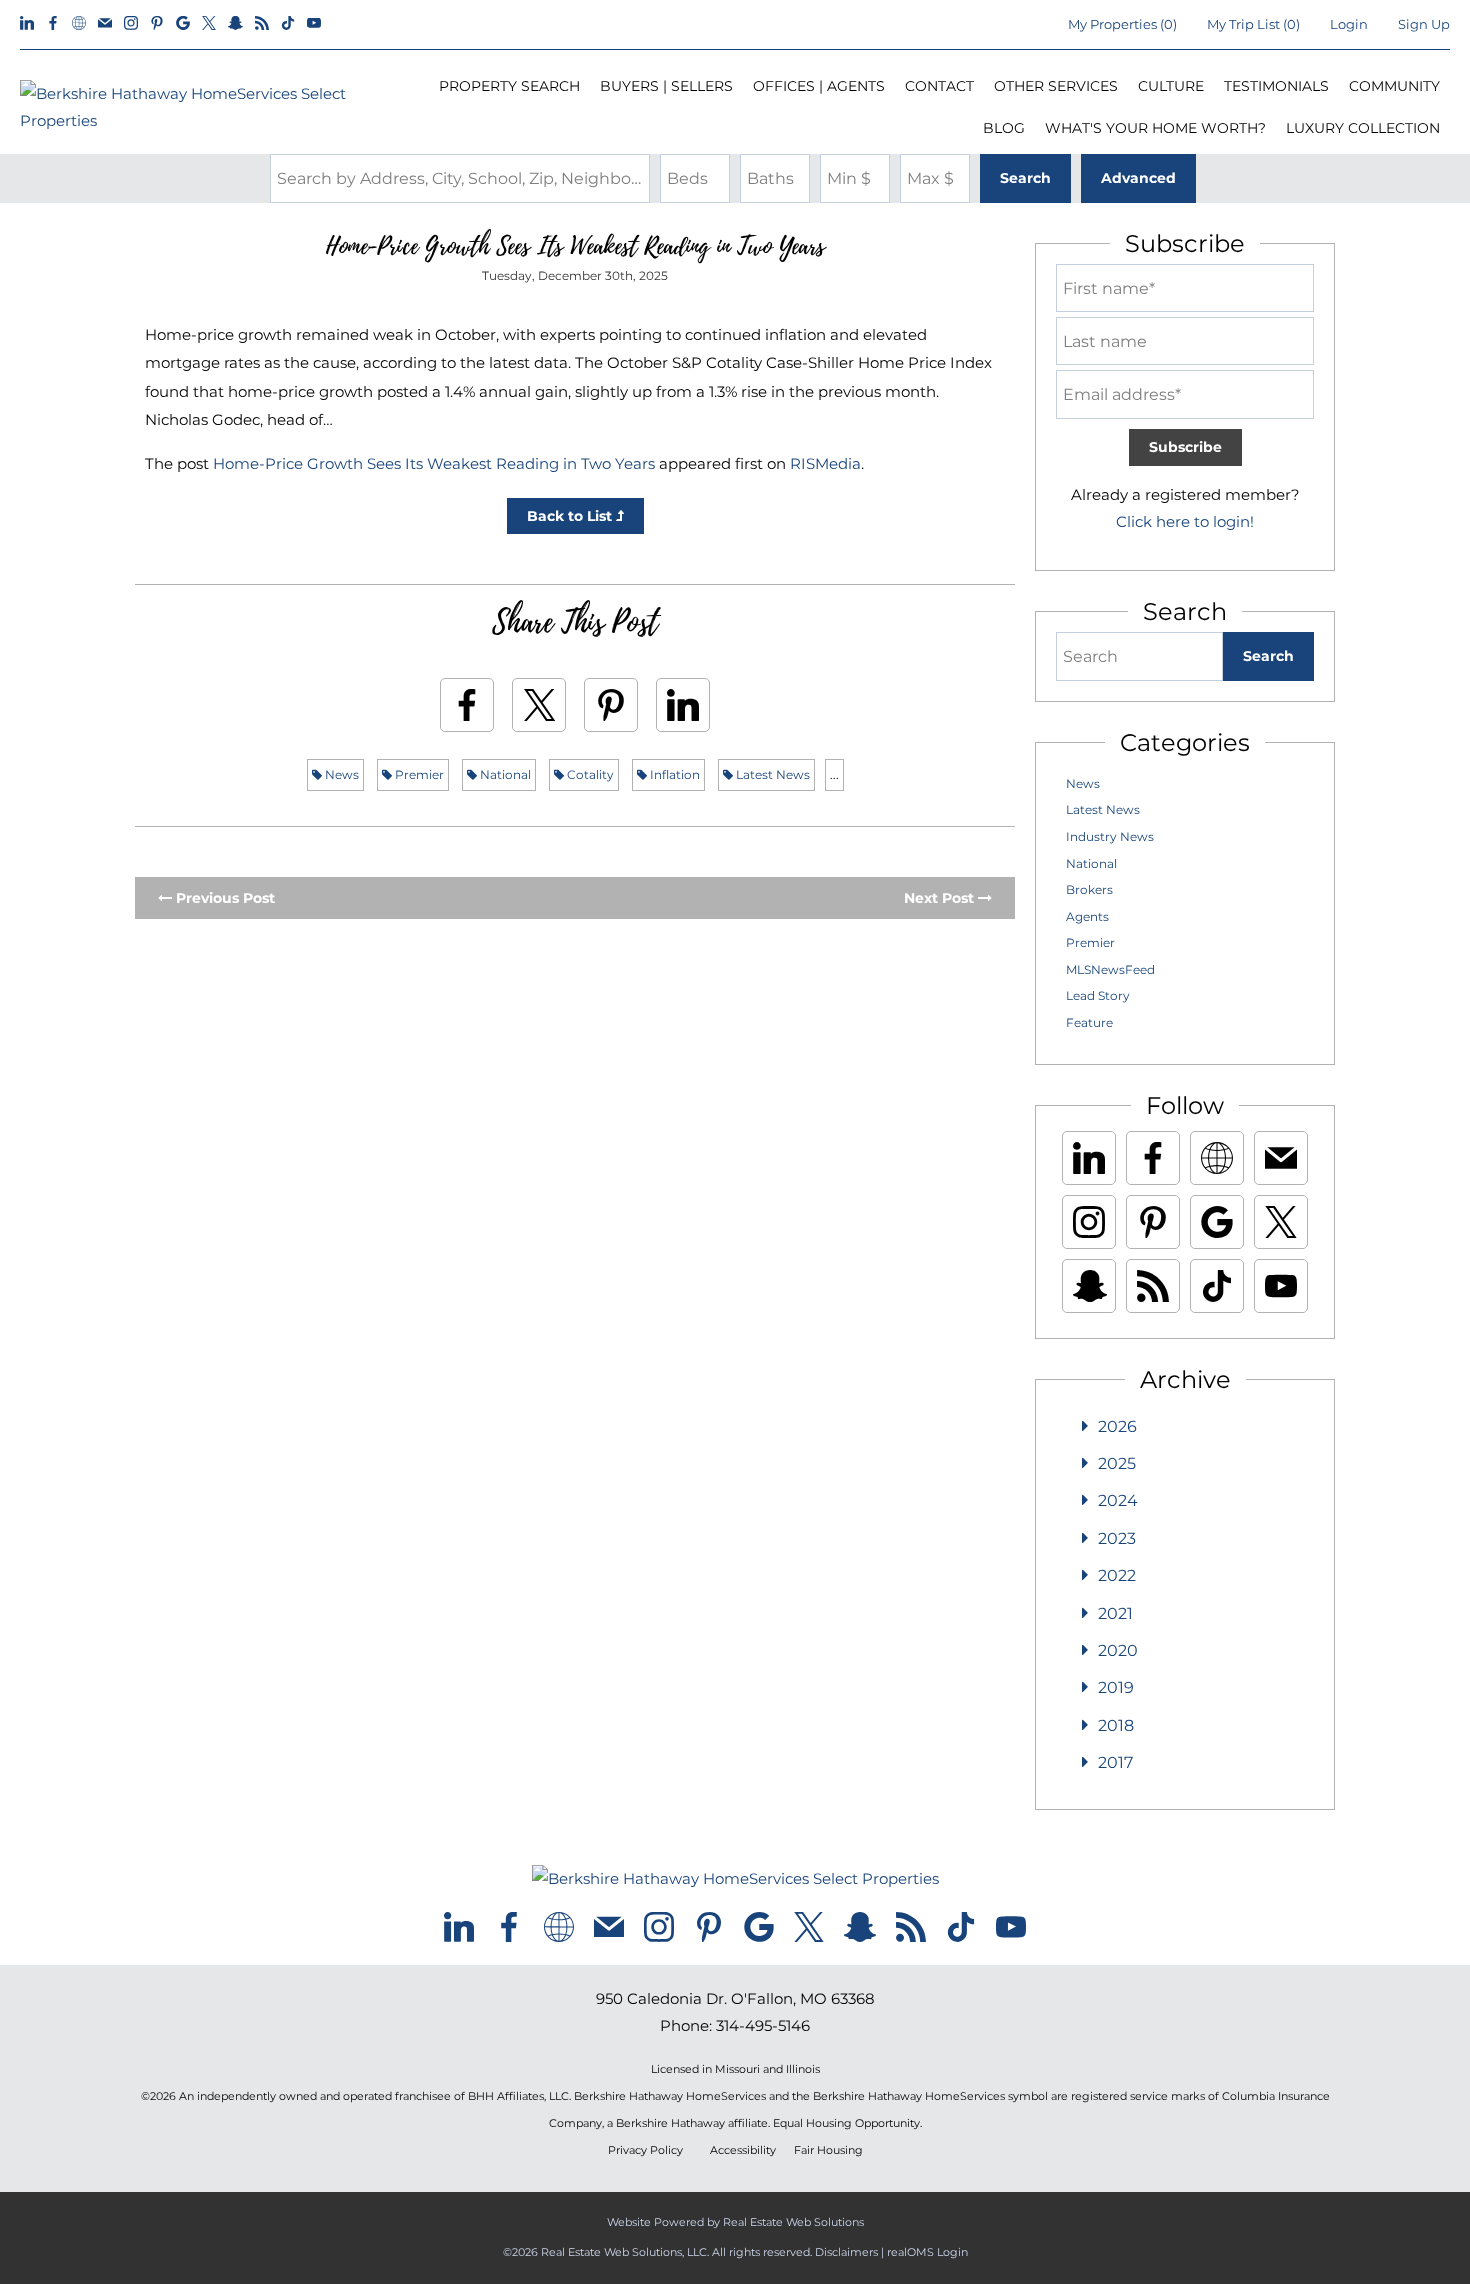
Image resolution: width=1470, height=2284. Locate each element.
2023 (1117, 1538)
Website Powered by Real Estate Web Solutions (735, 2222)
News (340, 774)
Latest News (771, 774)
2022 (1117, 1575)
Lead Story (1098, 995)
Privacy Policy (645, 2150)
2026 (1117, 1426)
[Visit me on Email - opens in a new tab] (105, 24)
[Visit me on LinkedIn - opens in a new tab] (27, 24)
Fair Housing (828, 2150)
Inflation (673, 774)
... (834, 774)
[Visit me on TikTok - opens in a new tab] (288, 24)
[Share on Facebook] (467, 705)
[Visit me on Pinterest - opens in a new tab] (157, 24)
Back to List (571, 516)
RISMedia (825, 463)
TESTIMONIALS (1276, 86)
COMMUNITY (1394, 86)
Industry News (1110, 836)
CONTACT (939, 86)
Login (1349, 24)
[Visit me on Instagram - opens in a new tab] (131, 24)
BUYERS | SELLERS (666, 86)
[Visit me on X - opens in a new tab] (209, 24)
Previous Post (223, 898)
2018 (1116, 1725)
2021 (1115, 1613)
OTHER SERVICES (1056, 86)
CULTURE (1171, 86)
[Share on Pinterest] (611, 705)
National (504, 774)
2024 (1118, 1500)
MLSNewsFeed (1110, 969)
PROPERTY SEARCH (509, 86)
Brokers (1089, 889)
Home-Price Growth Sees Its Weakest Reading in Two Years (434, 463)
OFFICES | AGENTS (819, 86)
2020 (1118, 1650)
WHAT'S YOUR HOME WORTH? (1155, 128)
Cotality (589, 774)
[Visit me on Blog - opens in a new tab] (262, 24)
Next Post (941, 898)
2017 (1115, 1762)
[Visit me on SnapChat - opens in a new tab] (235, 24)
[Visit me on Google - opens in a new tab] (183, 24)
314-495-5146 (763, 2025)
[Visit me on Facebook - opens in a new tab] (53, 24)
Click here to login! (1185, 521)
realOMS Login (927, 2252)
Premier (418, 774)
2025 (1117, 1463)
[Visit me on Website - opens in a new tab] (79, 24)
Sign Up (1424, 24)
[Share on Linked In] (683, 705)
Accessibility (743, 2150)
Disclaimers (846, 2252)
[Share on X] (539, 705)
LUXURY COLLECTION (1363, 128)
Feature (1089, 1022)
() (1122, 24)
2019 (1116, 1687)
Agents (1087, 916)
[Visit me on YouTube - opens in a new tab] (314, 24)
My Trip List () (1253, 24)
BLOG (1004, 128)
